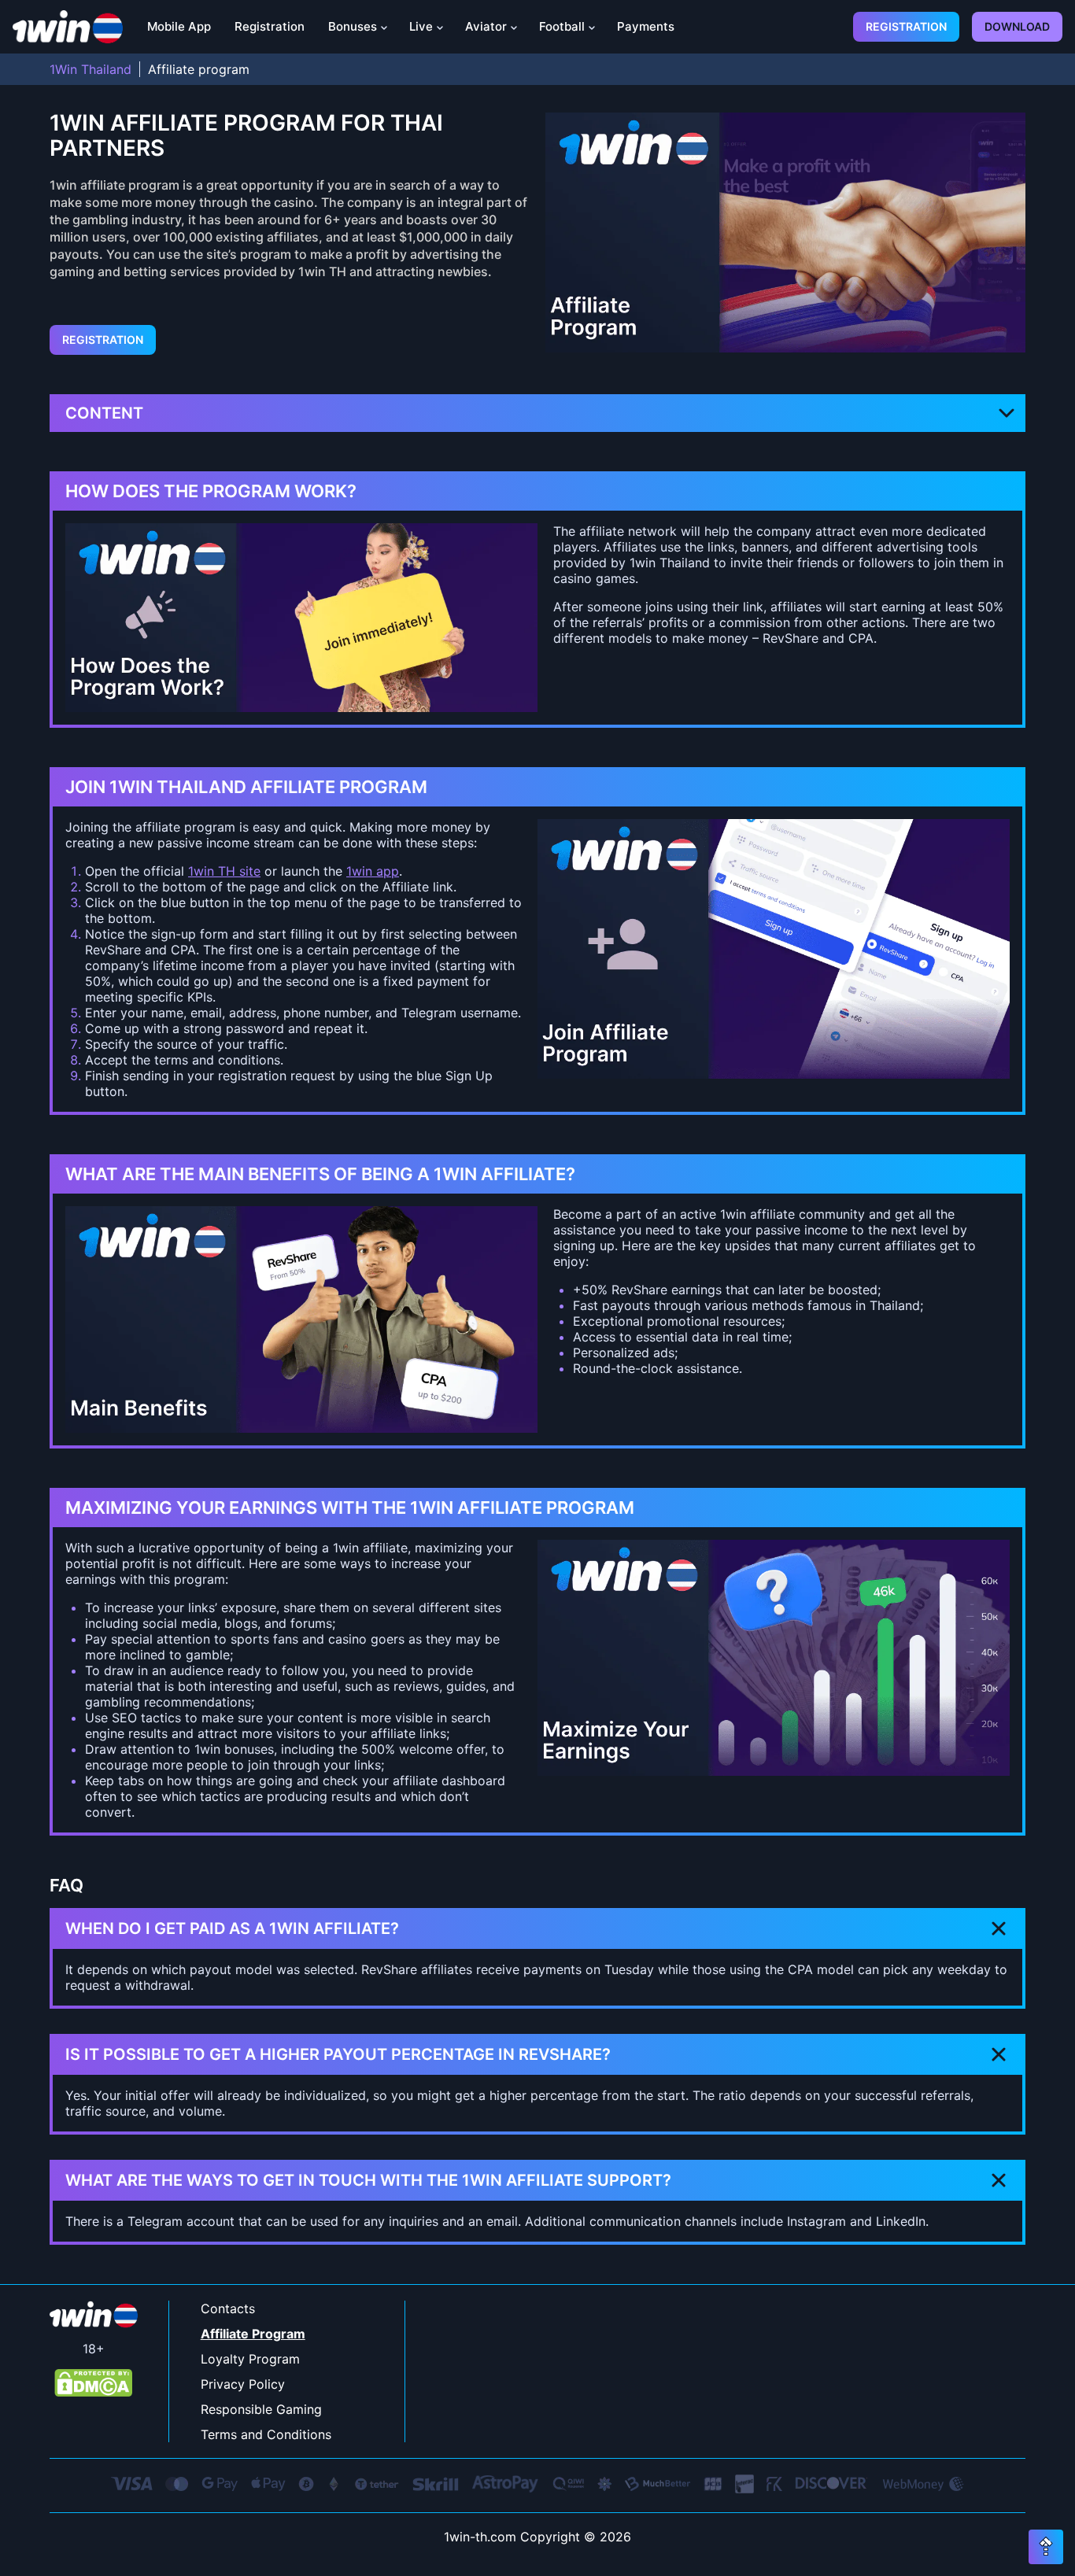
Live (421, 26)
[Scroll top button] (1046, 2547)
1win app (373, 871)
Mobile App (179, 26)
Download (1017, 26)
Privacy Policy (243, 2384)
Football (562, 26)
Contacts (228, 2308)
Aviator (486, 26)
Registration (270, 26)
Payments (646, 26)
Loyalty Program (250, 2359)
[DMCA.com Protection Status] (93, 2384)
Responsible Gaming (261, 2409)
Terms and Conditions (266, 2434)
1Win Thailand (91, 69)
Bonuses (353, 26)
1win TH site (224, 871)
